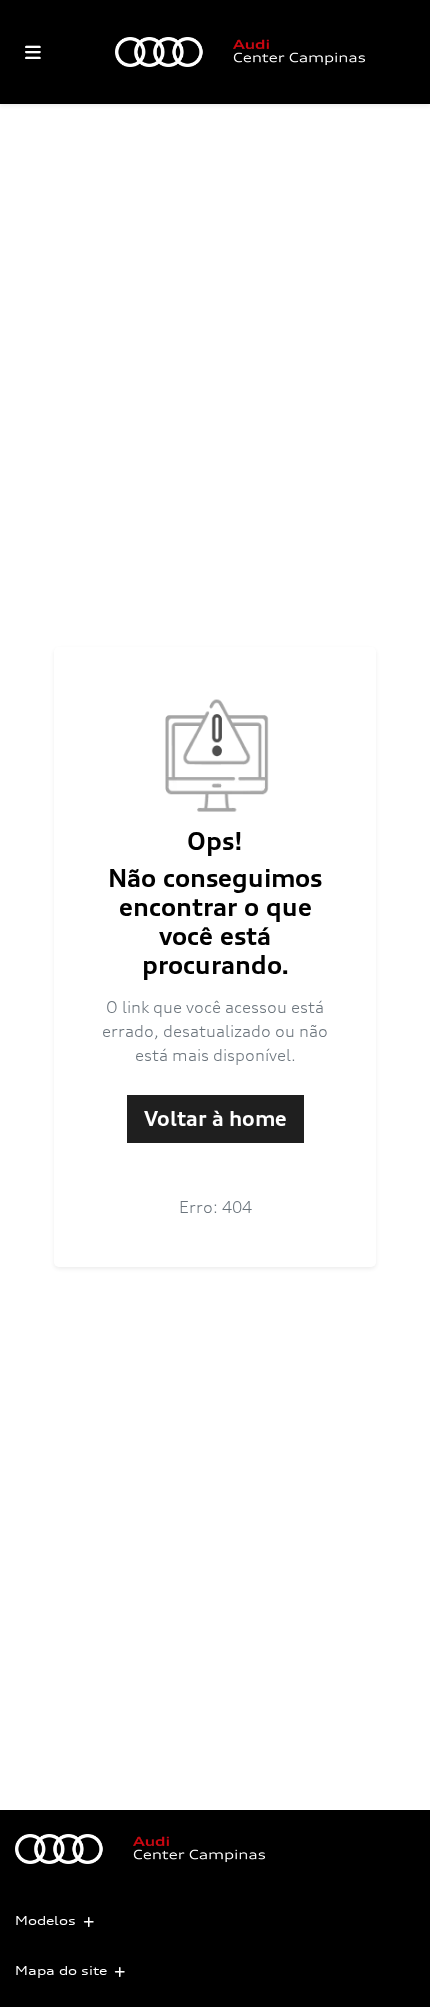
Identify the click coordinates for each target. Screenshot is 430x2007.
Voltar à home (215, 1118)
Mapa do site (61, 1970)
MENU (33, 52)
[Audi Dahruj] (240, 52)
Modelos (45, 1920)
